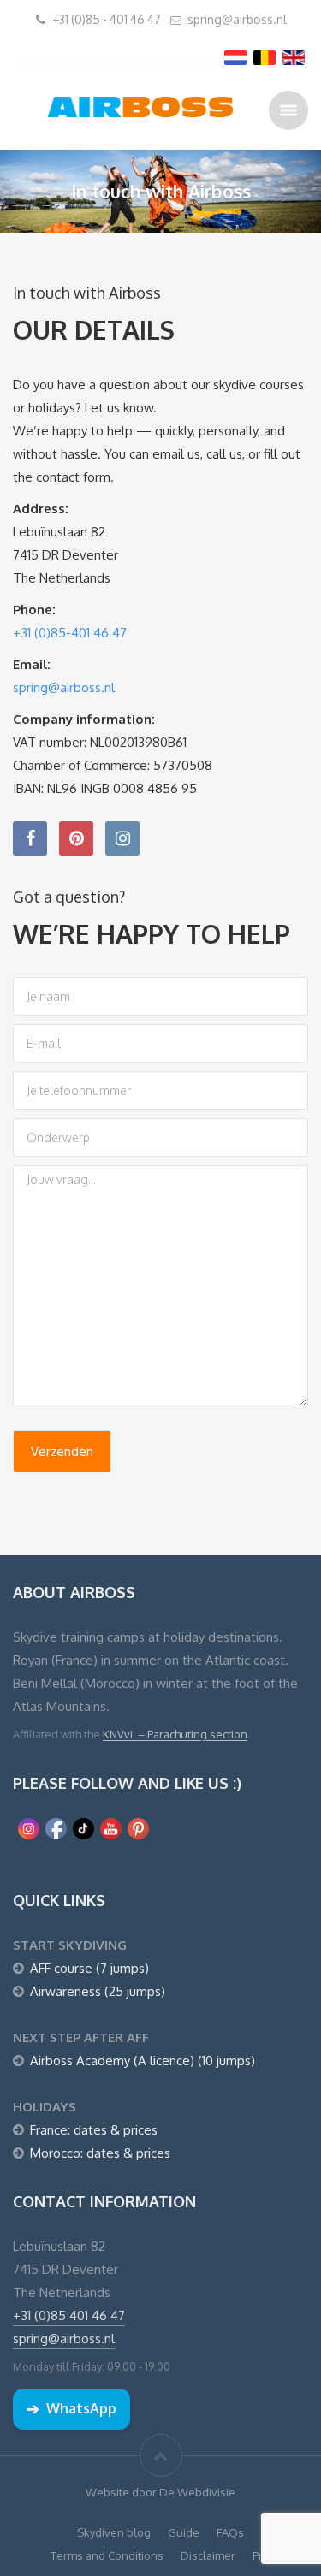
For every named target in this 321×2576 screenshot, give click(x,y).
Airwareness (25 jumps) (98, 1991)
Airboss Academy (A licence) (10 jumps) (143, 2061)
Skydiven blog (114, 2532)
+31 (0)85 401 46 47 (69, 2315)
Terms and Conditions (107, 2555)
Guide (184, 2532)
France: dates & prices (94, 2130)
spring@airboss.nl (237, 19)
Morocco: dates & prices (100, 2153)
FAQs (230, 2532)
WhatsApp (71, 2408)
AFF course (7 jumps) (89, 1968)
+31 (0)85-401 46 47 (70, 633)
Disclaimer (208, 2555)
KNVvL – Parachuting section (175, 1734)
